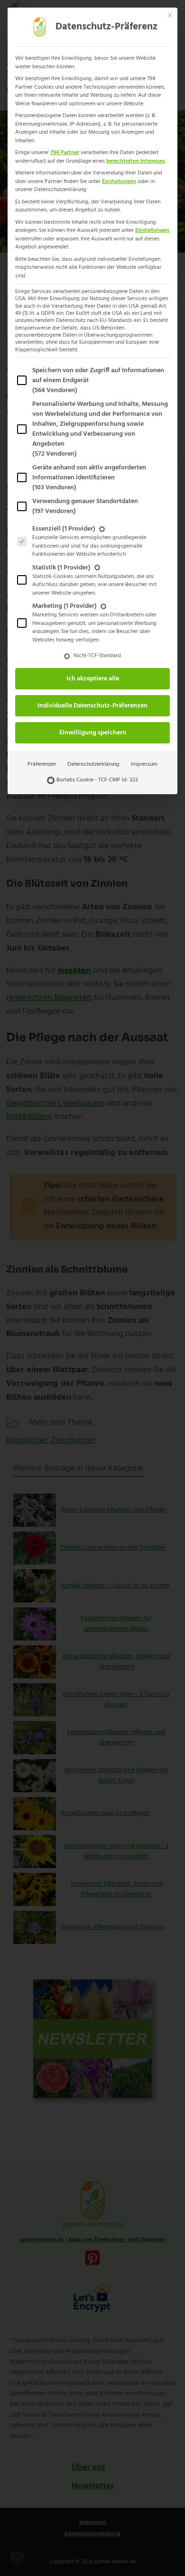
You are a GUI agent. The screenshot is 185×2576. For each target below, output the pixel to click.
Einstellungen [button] (119, 182)
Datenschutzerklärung (93, 764)
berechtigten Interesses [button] (136, 161)
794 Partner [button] (65, 153)
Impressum (144, 764)
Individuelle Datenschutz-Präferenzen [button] (92, 706)
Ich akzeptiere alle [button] (93, 679)
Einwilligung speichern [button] (93, 733)
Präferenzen (42, 764)
